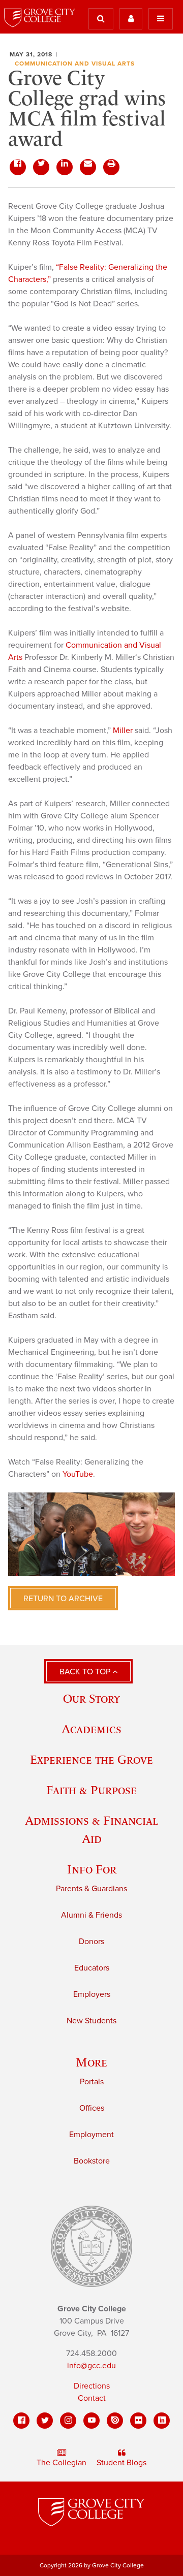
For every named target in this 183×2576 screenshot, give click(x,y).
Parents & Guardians (91, 1889)
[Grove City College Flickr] (138, 2421)
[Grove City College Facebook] (21, 2421)
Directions (92, 2386)
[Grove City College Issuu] (115, 2421)
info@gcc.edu (91, 2366)
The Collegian (62, 2463)
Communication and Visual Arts (75, 63)
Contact (92, 2398)
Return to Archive (63, 1599)
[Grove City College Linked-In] (162, 2421)
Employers (92, 1994)
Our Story (91, 1698)
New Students (91, 2021)
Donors (91, 1942)
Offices (92, 2108)
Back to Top (86, 1672)
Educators (92, 1968)
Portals (92, 2082)
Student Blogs (121, 2463)
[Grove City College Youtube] (91, 2421)
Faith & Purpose (91, 1790)
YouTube (78, 1474)
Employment (91, 2135)
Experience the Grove (91, 1759)
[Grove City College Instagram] (68, 2421)
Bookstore (92, 2161)
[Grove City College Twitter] (45, 2421)
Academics (91, 1729)
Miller (123, 730)
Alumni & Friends (91, 1915)
